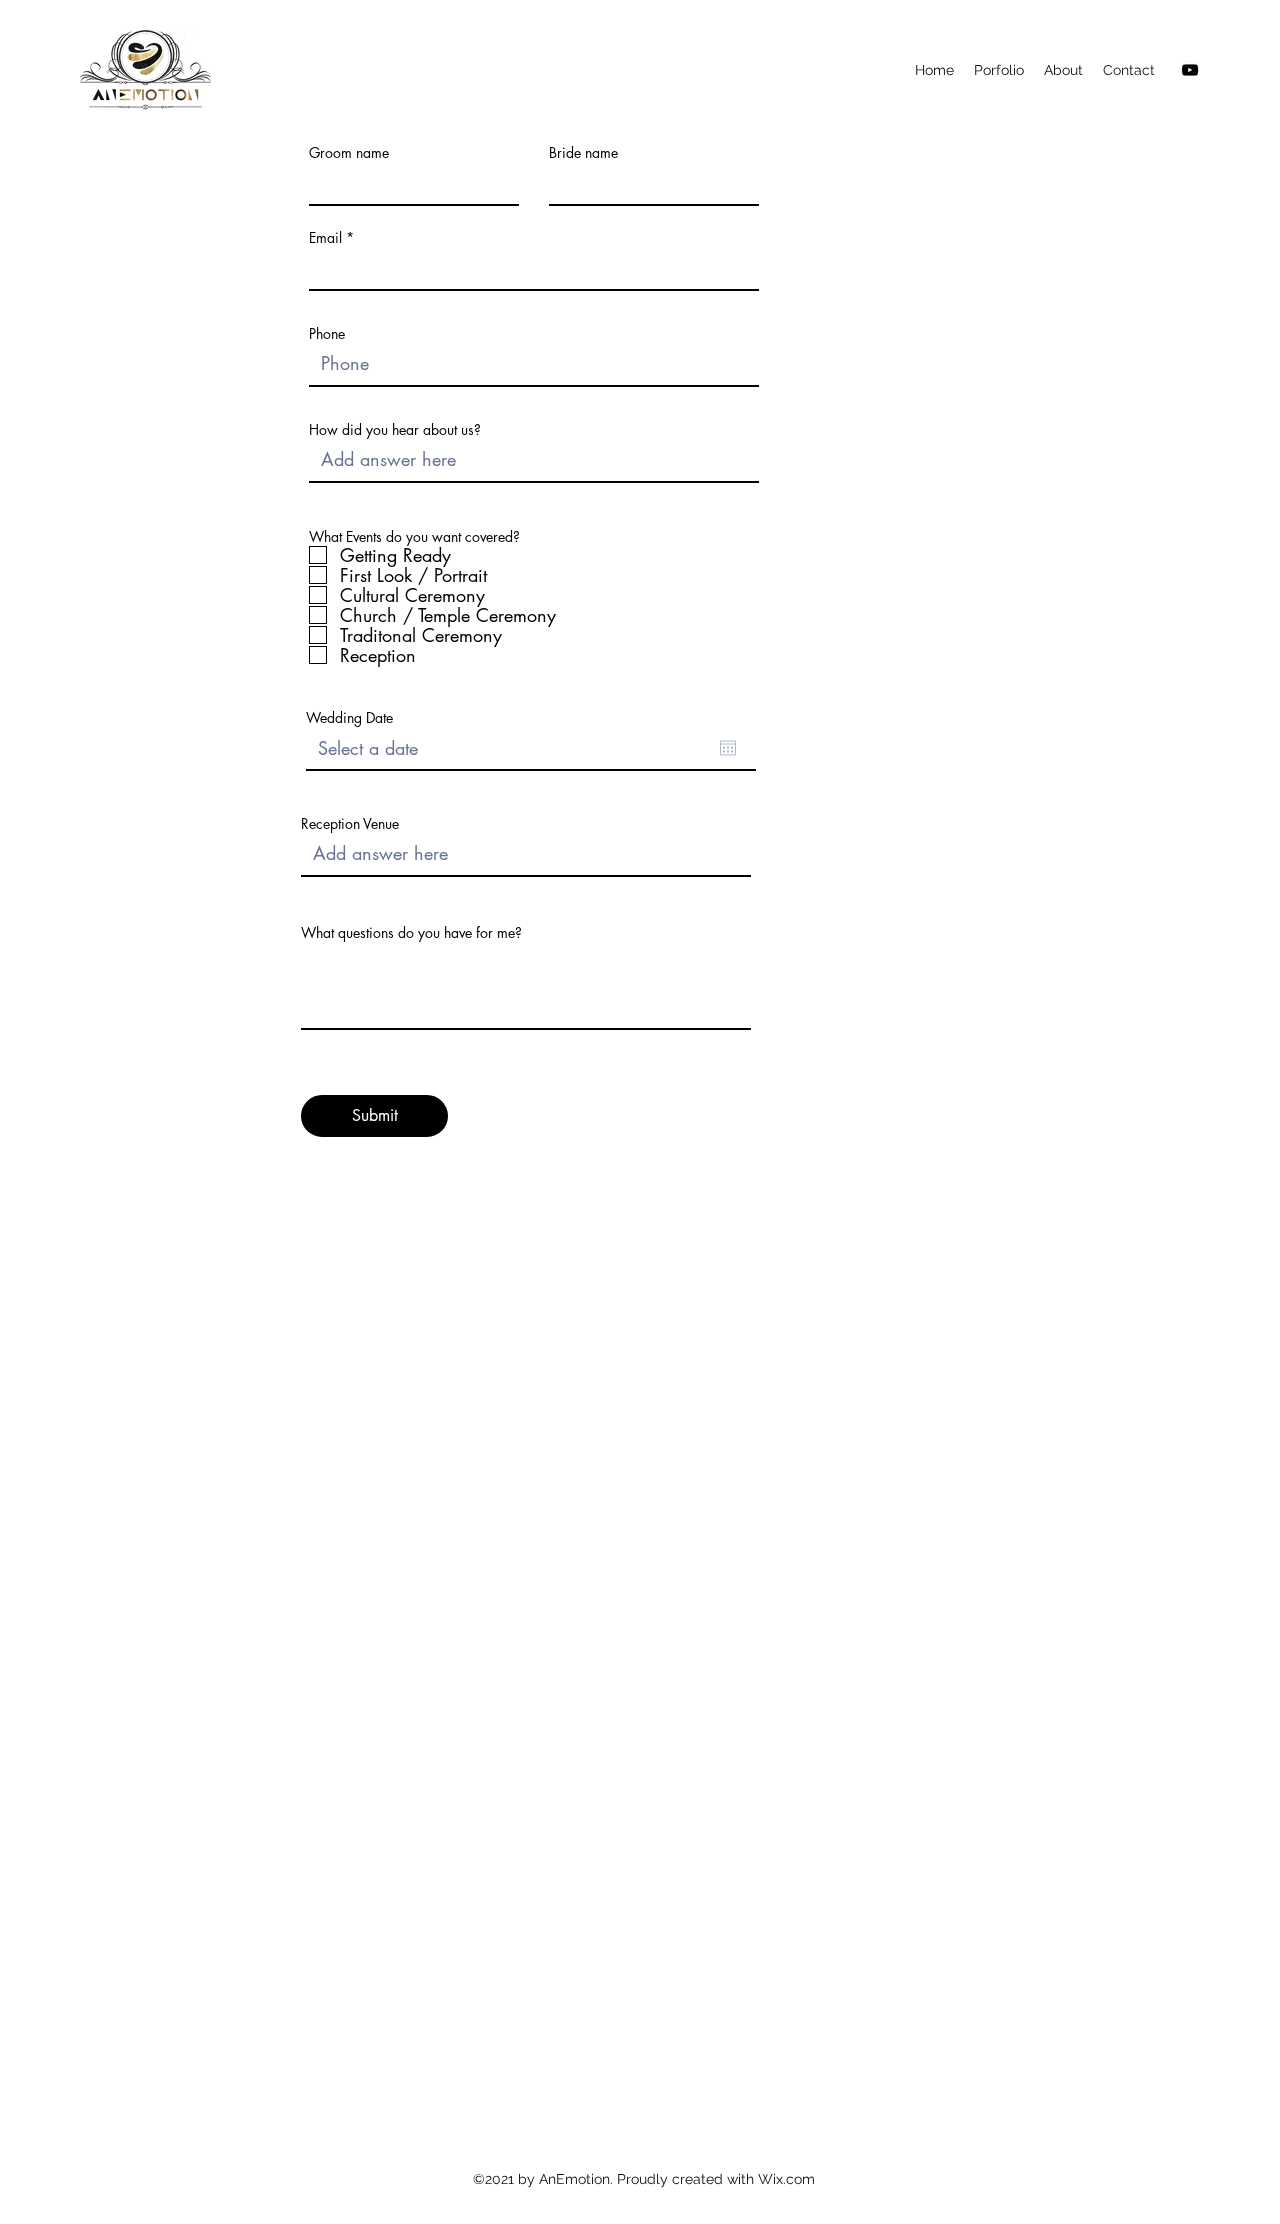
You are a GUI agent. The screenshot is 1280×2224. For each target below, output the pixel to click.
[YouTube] (1190, 70)
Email (325, 238)
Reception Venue (350, 824)
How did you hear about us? (395, 430)
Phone (327, 334)
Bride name (583, 153)
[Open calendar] (728, 748)
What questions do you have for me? (411, 933)
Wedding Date (349, 718)
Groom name (349, 153)
